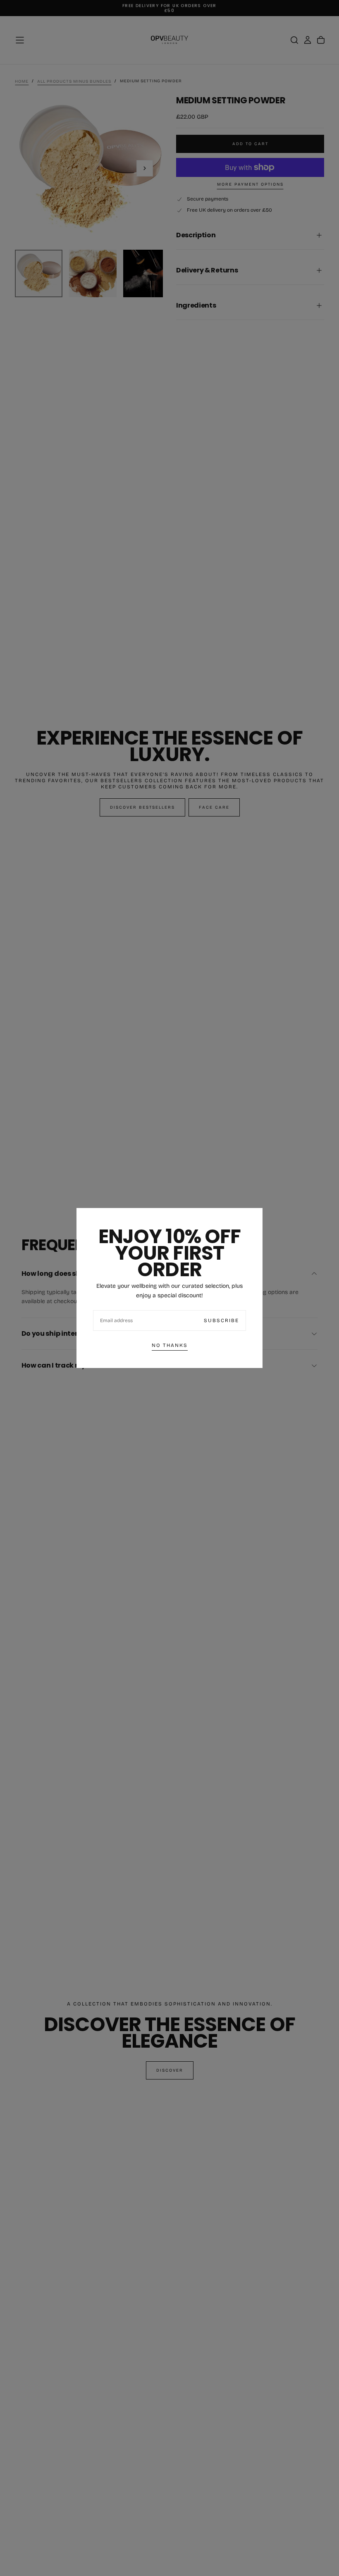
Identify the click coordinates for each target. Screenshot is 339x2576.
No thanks (170, 1345)
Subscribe (221, 1320)
